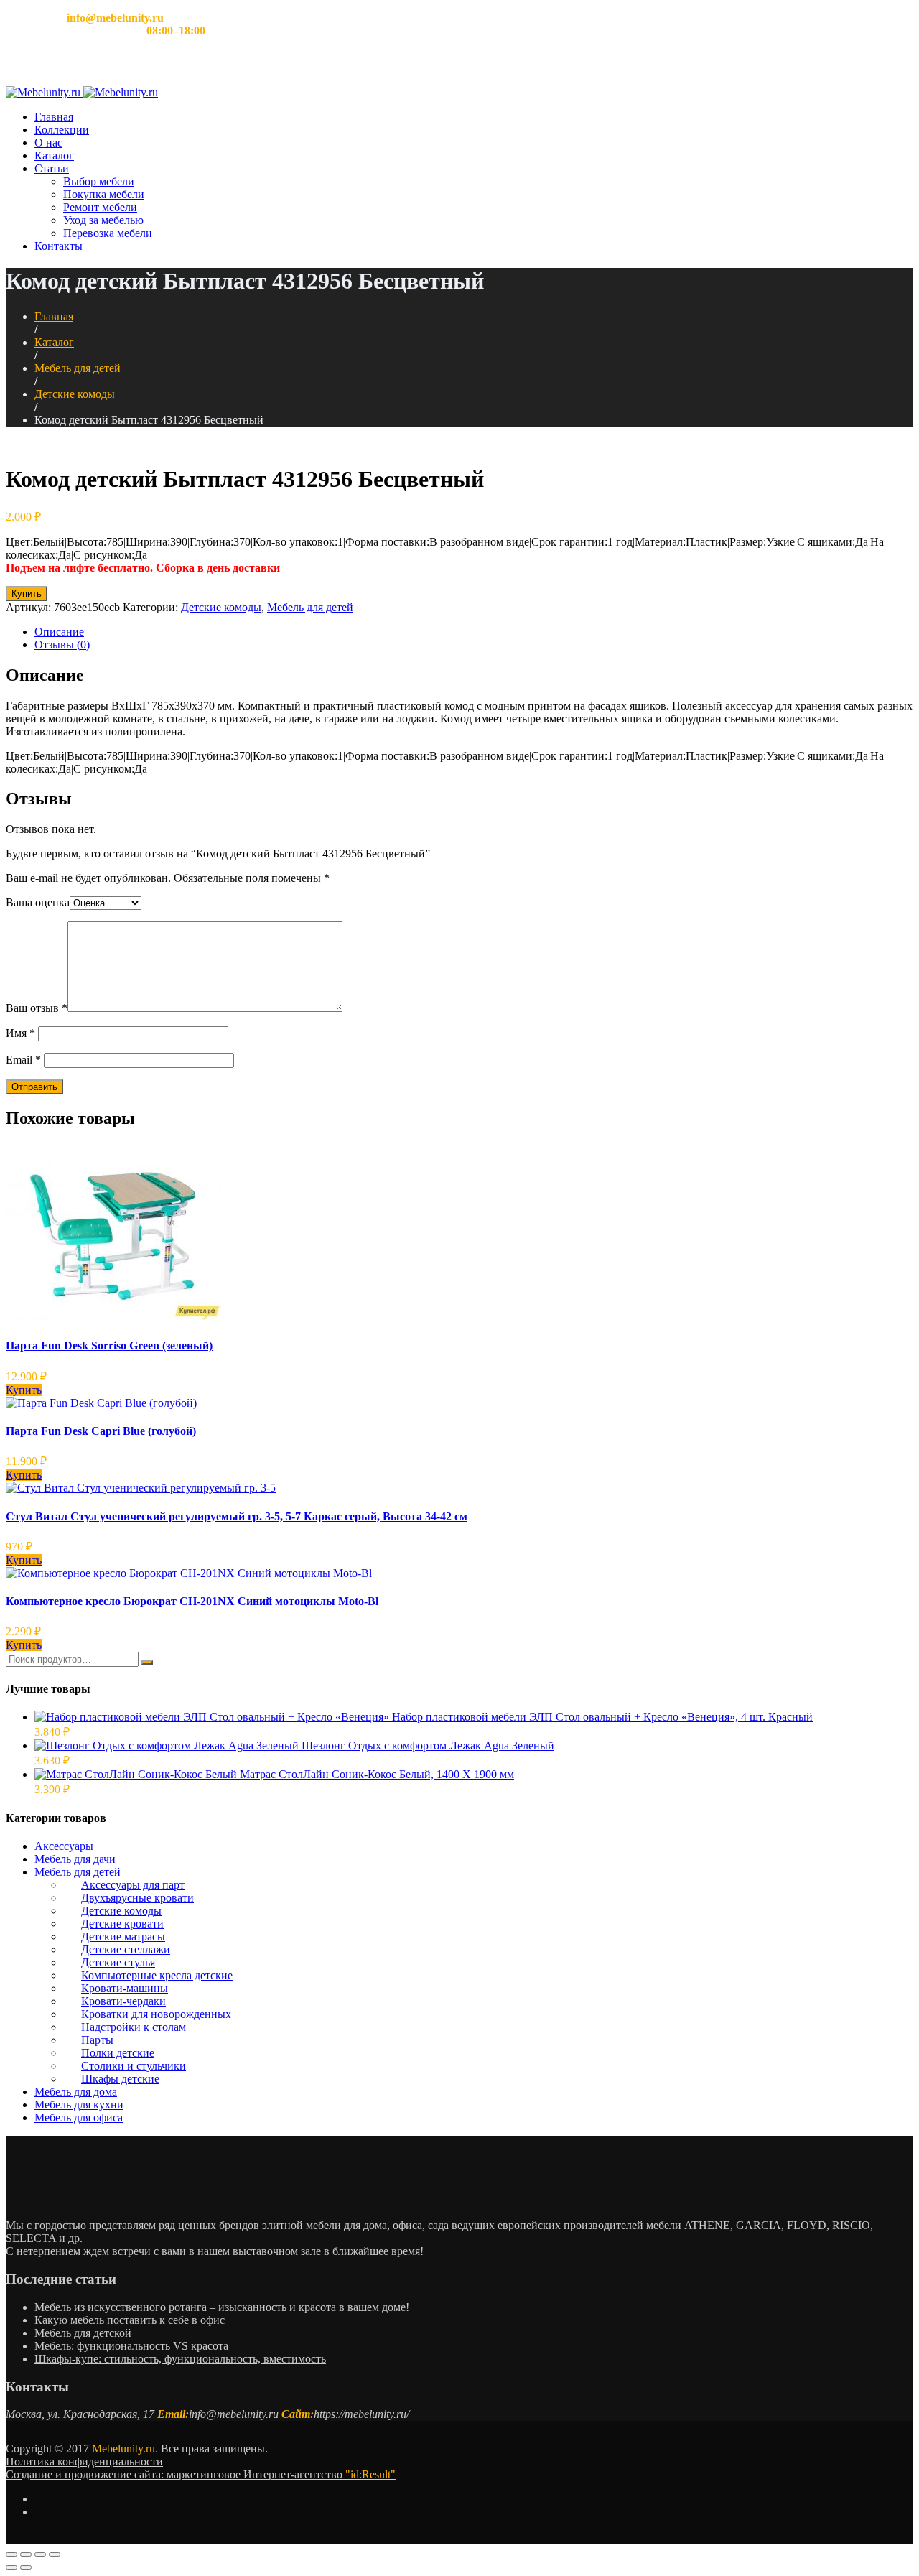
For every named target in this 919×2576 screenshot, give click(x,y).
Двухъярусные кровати (137, 1898)
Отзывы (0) (62, 645)
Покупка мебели (104, 194)
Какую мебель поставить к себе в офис (130, 2320)
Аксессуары (64, 1846)
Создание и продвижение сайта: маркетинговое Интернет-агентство (201, 2474)
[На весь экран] (40, 2554)
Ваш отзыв (37, 1008)
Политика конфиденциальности (84, 2461)
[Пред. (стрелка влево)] (11, 2567)
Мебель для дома (76, 2092)
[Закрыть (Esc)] (11, 2554)
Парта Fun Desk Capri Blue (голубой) (101, 1431)
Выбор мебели (99, 181)
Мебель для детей (78, 368)
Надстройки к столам (134, 2027)
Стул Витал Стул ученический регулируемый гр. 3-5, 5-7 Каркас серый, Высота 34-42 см (237, 1516)
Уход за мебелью (103, 220)
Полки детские (118, 2053)
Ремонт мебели (100, 207)
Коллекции (62, 130)
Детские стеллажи (126, 1949)
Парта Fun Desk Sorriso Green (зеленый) (109, 1345)
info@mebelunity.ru (234, 2414)
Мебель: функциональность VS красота (131, 2346)
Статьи (52, 168)
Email (23, 1060)
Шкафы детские (120, 2079)
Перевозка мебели (108, 233)
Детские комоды (75, 394)
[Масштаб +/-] (55, 2554)
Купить (27, 594)
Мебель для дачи (75, 1859)
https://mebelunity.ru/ (361, 2414)
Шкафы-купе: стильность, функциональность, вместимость (180, 2359)
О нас (48, 143)
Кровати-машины (125, 1988)
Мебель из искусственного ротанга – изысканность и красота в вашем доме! (222, 2307)
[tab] (474, 632)
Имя (20, 1033)
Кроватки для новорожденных (156, 2014)
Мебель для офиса (79, 2117)
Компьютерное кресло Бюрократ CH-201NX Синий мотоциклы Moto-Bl (192, 1601)
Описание (59, 632)
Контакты (59, 246)
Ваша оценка (38, 902)
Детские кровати (122, 1924)
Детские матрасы (123, 1936)
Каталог (54, 155)
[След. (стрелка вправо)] (26, 2567)
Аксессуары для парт (133, 1885)
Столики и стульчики (134, 2066)
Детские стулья (118, 1962)
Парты (97, 2040)
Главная (54, 117)
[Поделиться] (26, 2554)
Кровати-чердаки (123, 2001)
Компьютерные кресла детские (157, 1975)
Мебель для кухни (79, 2105)
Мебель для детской (83, 2333)
